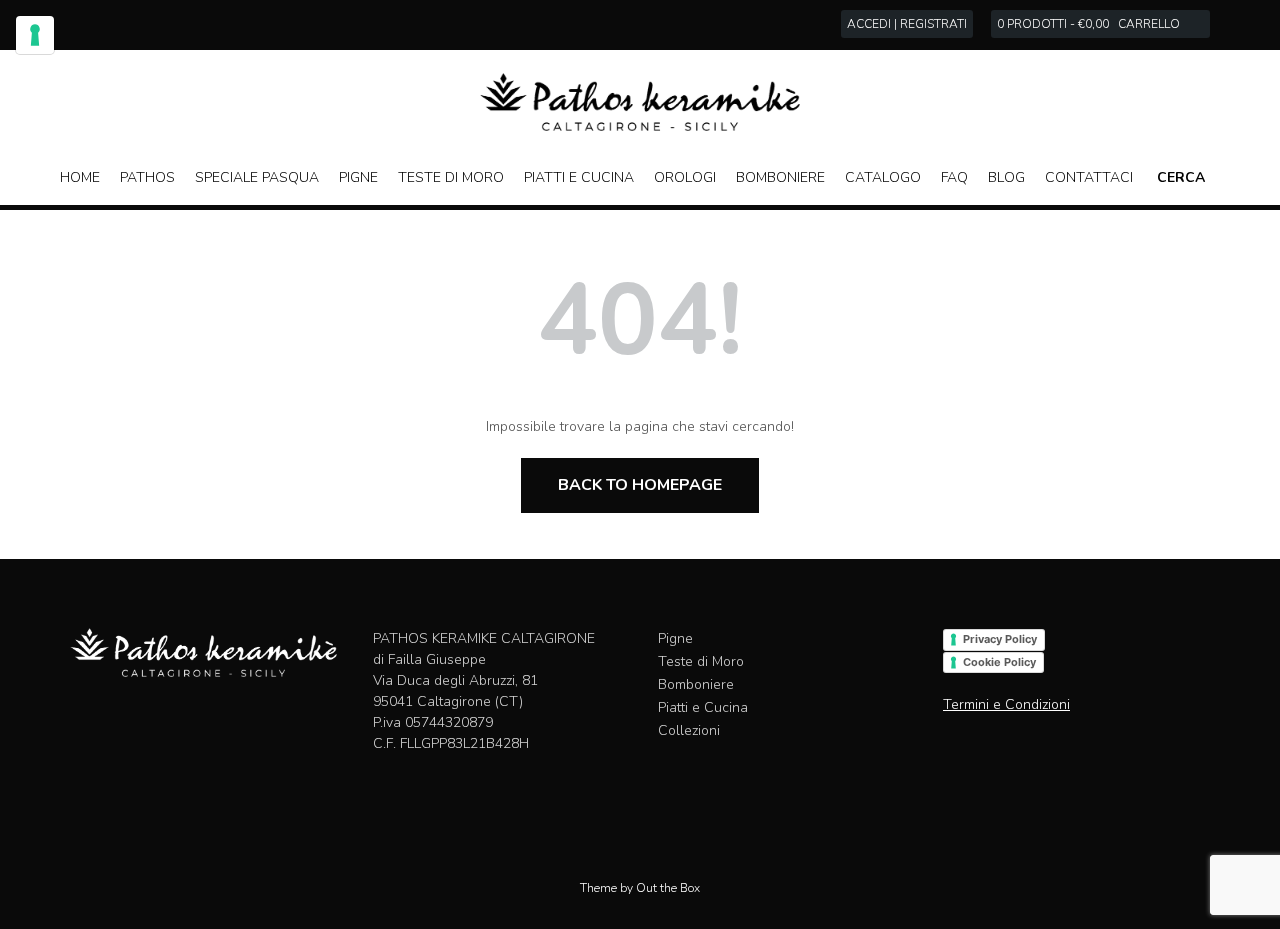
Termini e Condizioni (1006, 704)
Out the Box (668, 888)
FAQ (954, 177)
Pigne (358, 177)
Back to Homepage (640, 485)
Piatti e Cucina (579, 177)
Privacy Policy (1000, 639)
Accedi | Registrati (907, 24)
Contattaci (1089, 177)
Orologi (685, 177)
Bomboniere (780, 177)
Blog (1006, 177)
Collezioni (689, 730)
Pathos (147, 177)
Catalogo (883, 177)
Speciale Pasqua (257, 177)
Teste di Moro (451, 177)
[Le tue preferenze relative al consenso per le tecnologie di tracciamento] (35, 35)
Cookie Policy (999, 662)
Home (80, 177)
